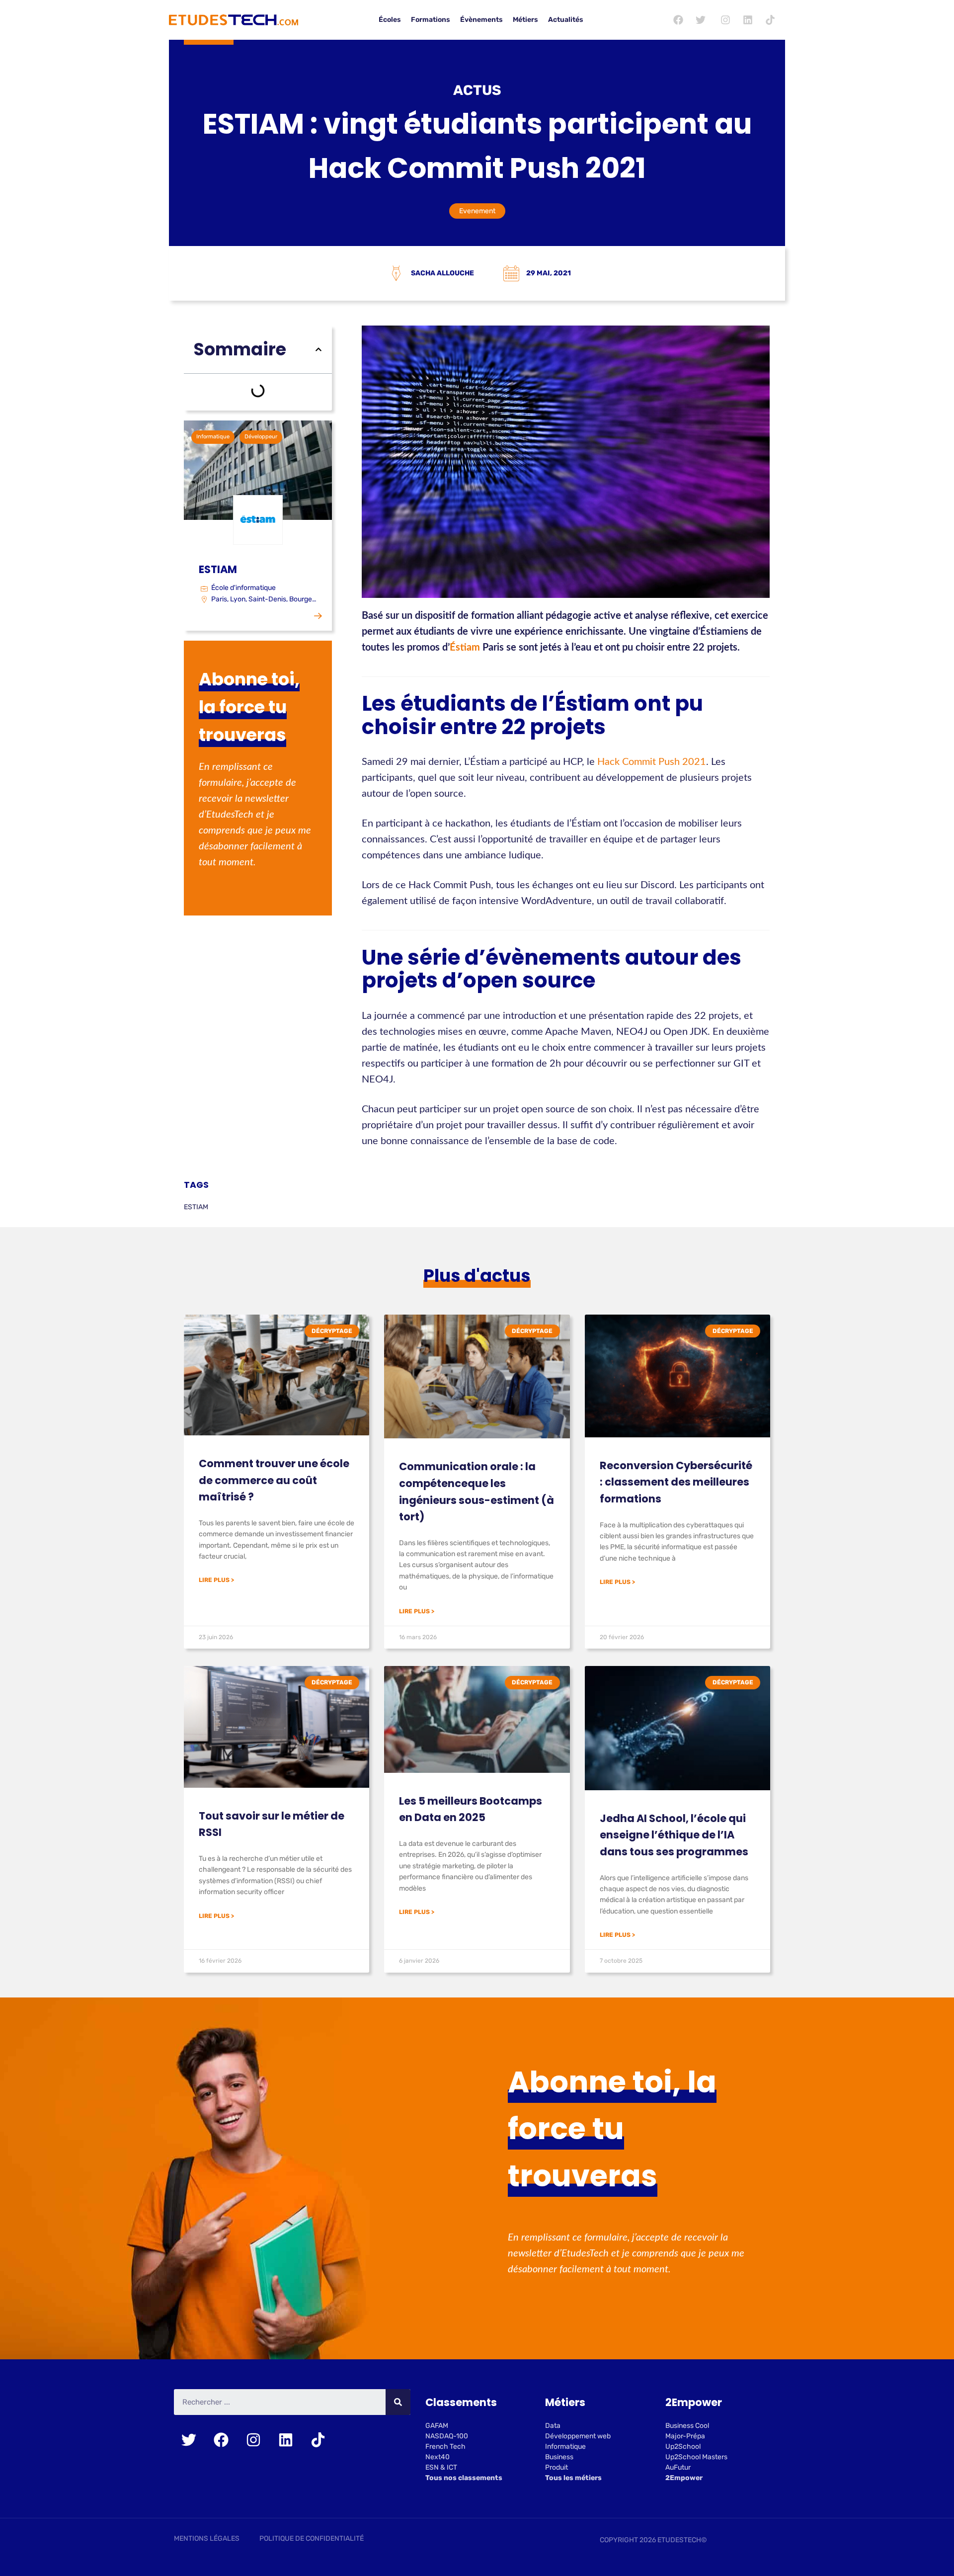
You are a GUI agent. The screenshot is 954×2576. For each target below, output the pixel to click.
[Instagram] (725, 20)
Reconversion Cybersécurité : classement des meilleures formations (676, 1482)
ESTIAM (196, 1207)
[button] (318, 349)
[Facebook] (678, 20)
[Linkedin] (748, 20)
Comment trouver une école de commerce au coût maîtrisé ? (274, 1480)
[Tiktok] (770, 20)
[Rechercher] (398, 2402)
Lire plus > (216, 1580)
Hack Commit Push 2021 (652, 762)
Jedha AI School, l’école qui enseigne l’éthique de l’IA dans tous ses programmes (674, 1835)
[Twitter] (701, 20)
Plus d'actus (477, 1276)
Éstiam (465, 648)
